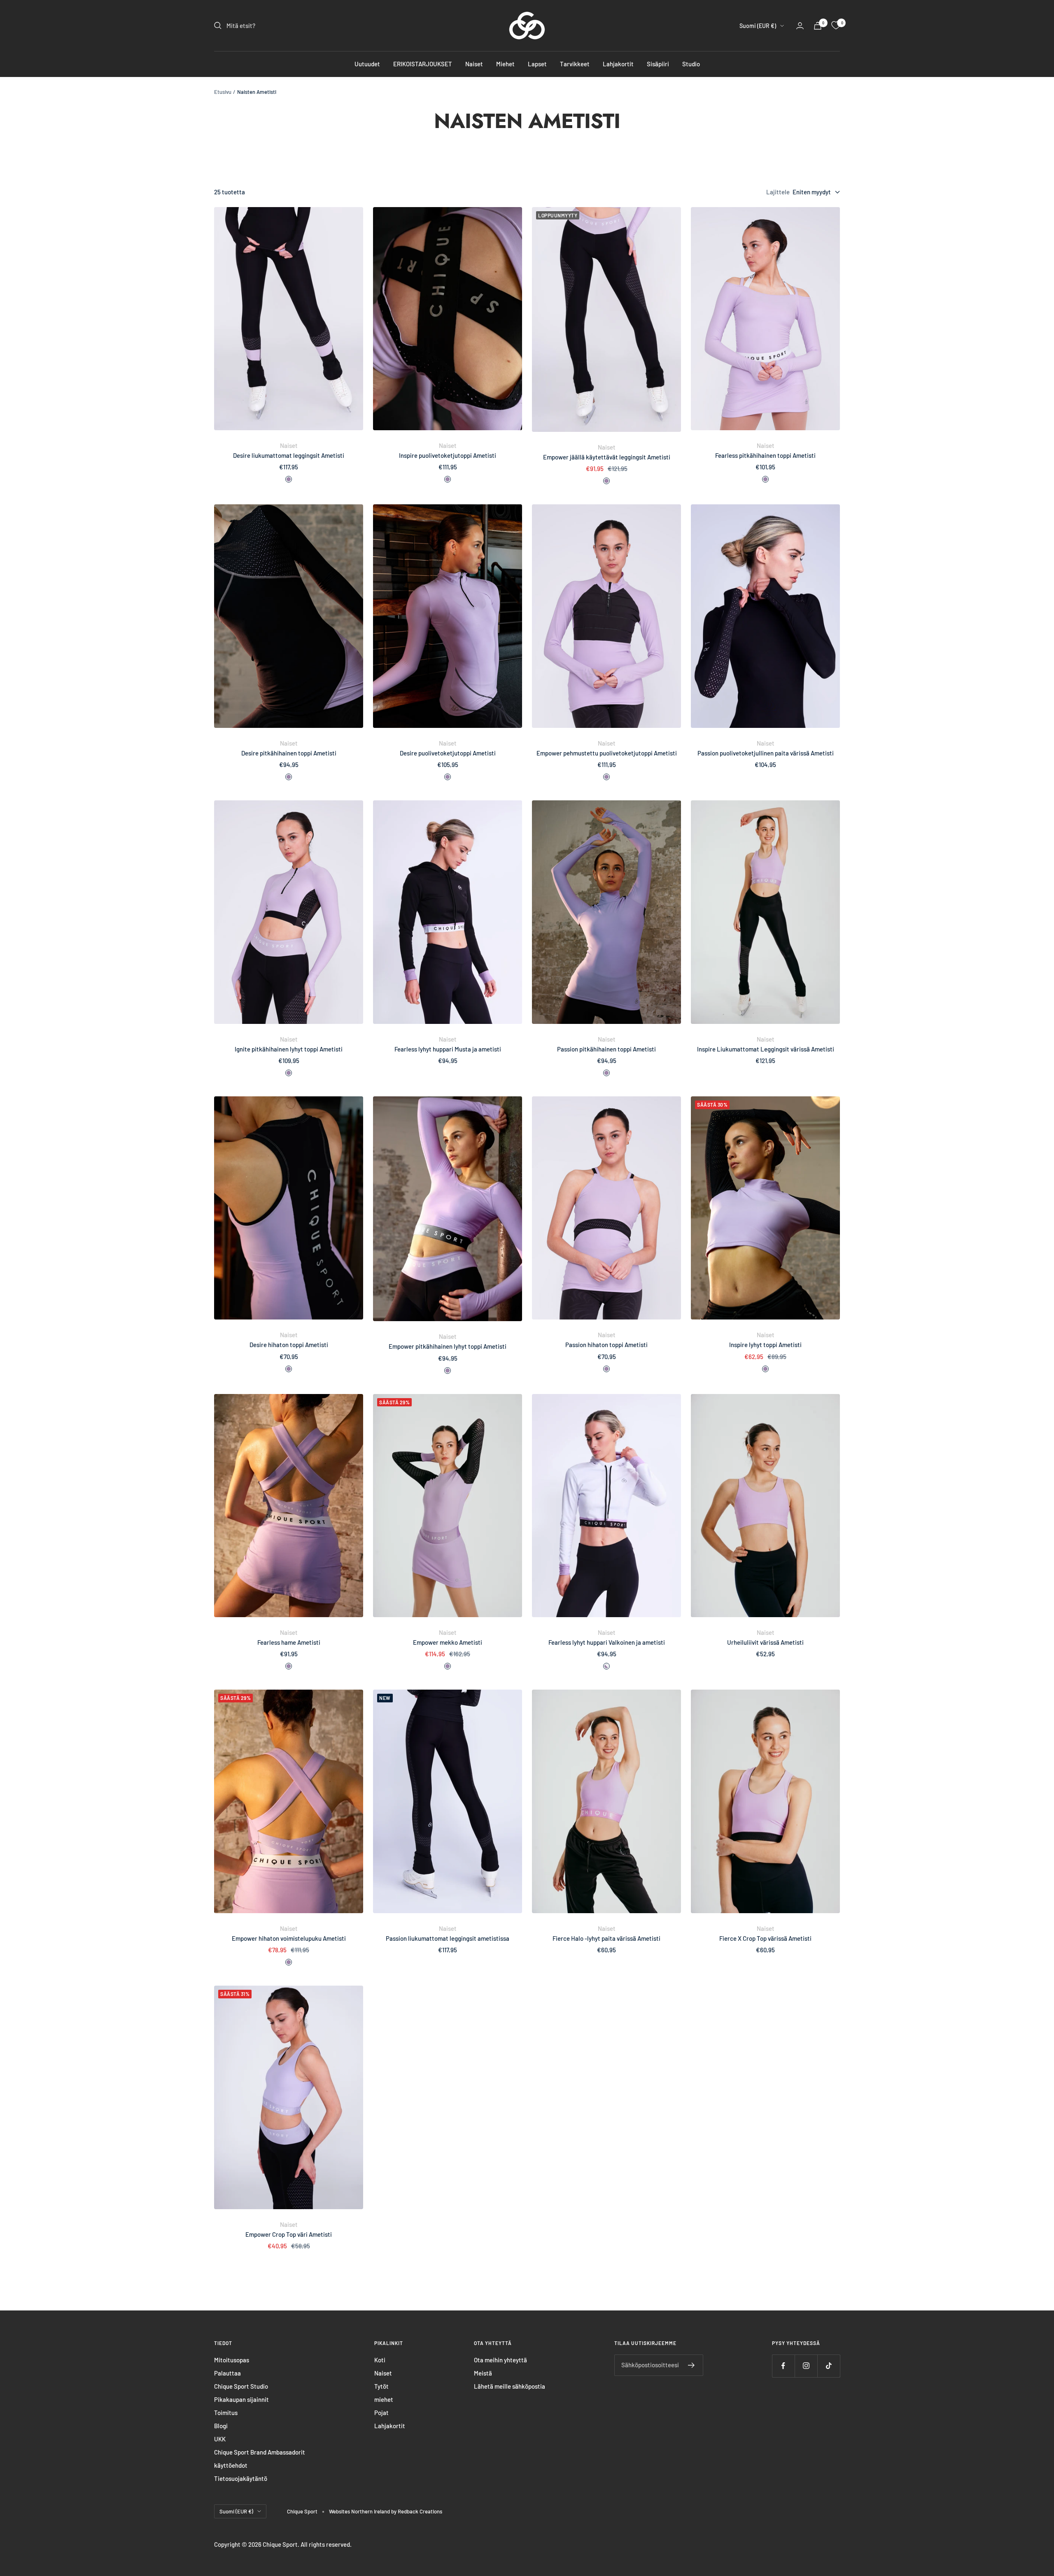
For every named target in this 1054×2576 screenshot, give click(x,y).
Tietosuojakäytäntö (241, 2478)
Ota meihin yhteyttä (500, 2360)
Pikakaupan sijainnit (241, 2399)
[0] (836, 26)
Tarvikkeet (575, 64)
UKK (220, 2439)
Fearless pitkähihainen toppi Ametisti (765, 455)
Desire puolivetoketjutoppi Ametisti (448, 753)
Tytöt (381, 2386)
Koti (380, 2360)
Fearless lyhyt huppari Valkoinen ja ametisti (607, 1642)
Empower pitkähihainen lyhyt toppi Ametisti (448, 1346)
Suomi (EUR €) (758, 26)
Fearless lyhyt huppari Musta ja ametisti (448, 1049)
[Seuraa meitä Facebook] (783, 2366)
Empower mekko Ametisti (448, 1642)
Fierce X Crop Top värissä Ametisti (765, 1938)
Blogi (221, 2426)
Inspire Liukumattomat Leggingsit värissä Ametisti (766, 1049)
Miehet (505, 64)
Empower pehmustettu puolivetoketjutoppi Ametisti (607, 753)
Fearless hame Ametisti (289, 1642)
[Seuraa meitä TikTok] (829, 2366)
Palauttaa (227, 2373)
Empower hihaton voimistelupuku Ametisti (289, 1938)
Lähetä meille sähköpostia (510, 2386)
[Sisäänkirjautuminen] (800, 26)
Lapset (537, 64)
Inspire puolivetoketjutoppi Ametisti (448, 455)
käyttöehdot (231, 2465)
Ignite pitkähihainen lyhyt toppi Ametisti (289, 1049)
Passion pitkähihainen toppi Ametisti (606, 1049)
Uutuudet (367, 64)
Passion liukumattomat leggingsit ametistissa (448, 1938)
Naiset (474, 64)
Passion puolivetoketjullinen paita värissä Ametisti (766, 753)
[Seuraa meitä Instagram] (806, 2366)
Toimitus (226, 2413)
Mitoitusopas (232, 2360)
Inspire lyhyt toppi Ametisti (765, 1345)
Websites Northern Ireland (360, 2511)
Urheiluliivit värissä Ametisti (765, 1642)
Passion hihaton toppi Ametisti (606, 1345)
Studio (691, 64)
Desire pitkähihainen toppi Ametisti (289, 753)
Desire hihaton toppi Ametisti (289, 1345)
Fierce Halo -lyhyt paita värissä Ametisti (606, 1938)
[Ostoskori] (818, 26)
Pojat (381, 2413)
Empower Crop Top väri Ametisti (289, 2234)
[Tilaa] (691, 2365)
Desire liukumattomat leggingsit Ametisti (289, 455)
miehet (384, 2399)
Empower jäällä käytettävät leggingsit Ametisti (607, 457)
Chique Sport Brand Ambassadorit (260, 2452)
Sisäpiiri (658, 64)
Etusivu (223, 92)
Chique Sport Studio (241, 2386)
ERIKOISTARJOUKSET (423, 64)
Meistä (483, 2373)
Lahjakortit (618, 64)
